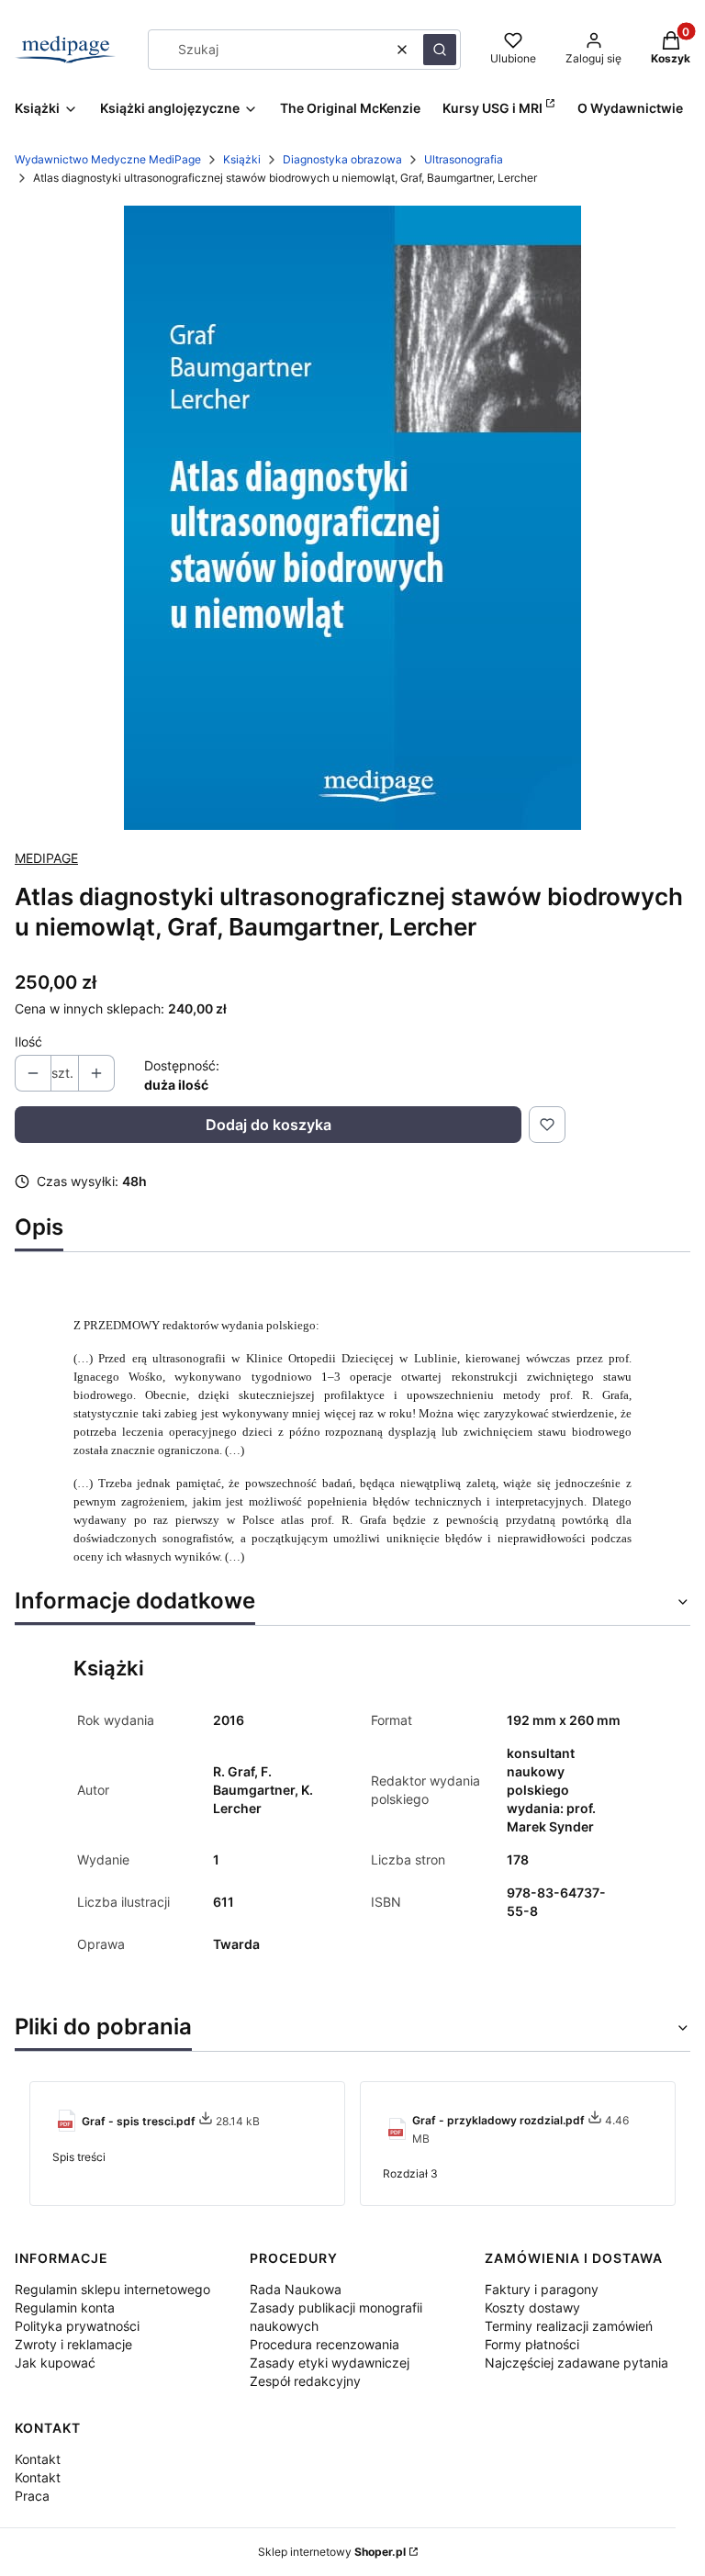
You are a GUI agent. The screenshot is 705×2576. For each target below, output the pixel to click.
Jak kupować (55, 2363)
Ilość (28, 1042)
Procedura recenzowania (325, 2344)
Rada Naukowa (296, 2289)
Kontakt (38, 2459)
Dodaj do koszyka (269, 1125)
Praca (32, 2496)
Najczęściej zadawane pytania (576, 2363)
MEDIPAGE (46, 858)
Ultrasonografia (464, 159)
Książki (242, 159)
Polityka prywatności (77, 2326)
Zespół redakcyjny (305, 2381)
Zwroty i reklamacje (73, 2344)
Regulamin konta (65, 2307)
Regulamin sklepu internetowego (112, 2289)
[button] (440, 50)
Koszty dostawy (532, 2307)
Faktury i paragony (542, 2289)
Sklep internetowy (332, 2552)
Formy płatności (532, 2344)
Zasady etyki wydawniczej (330, 2363)
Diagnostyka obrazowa (342, 159)
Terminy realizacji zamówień (569, 2326)
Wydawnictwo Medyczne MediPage (108, 159)
